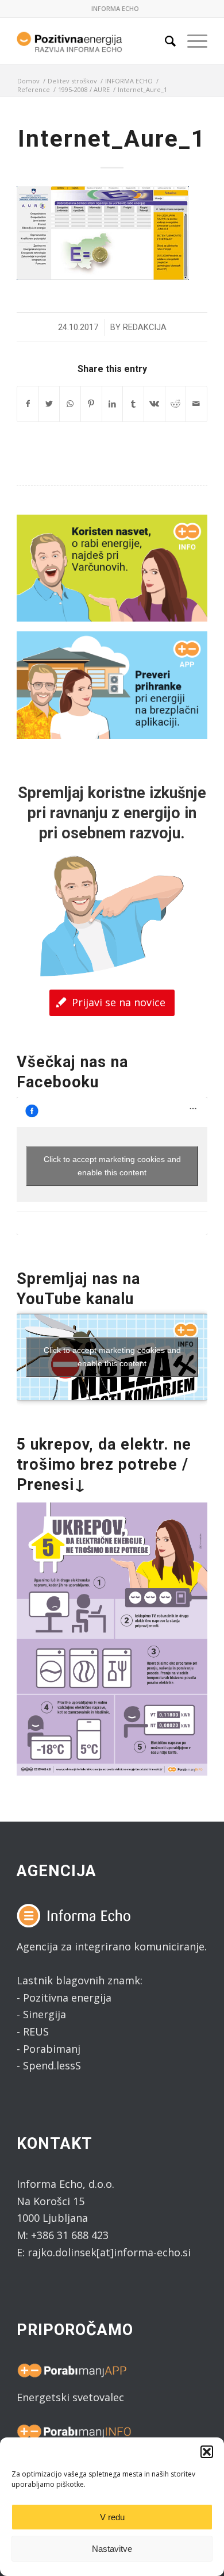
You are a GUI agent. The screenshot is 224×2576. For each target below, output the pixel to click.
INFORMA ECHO (115, 8)
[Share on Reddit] (176, 404)
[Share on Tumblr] (133, 404)
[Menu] (192, 41)
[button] (207, 2452)
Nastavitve (112, 2549)
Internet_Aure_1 (112, 139)
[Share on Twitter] (49, 404)
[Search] (165, 41)
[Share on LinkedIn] (113, 404)
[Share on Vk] (155, 404)
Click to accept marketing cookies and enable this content (112, 1166)
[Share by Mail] (196, 404)
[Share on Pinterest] (91, 404)
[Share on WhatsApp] (70, 404)
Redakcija (145, 327)
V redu (112, 2517)
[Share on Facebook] (28, 404)
